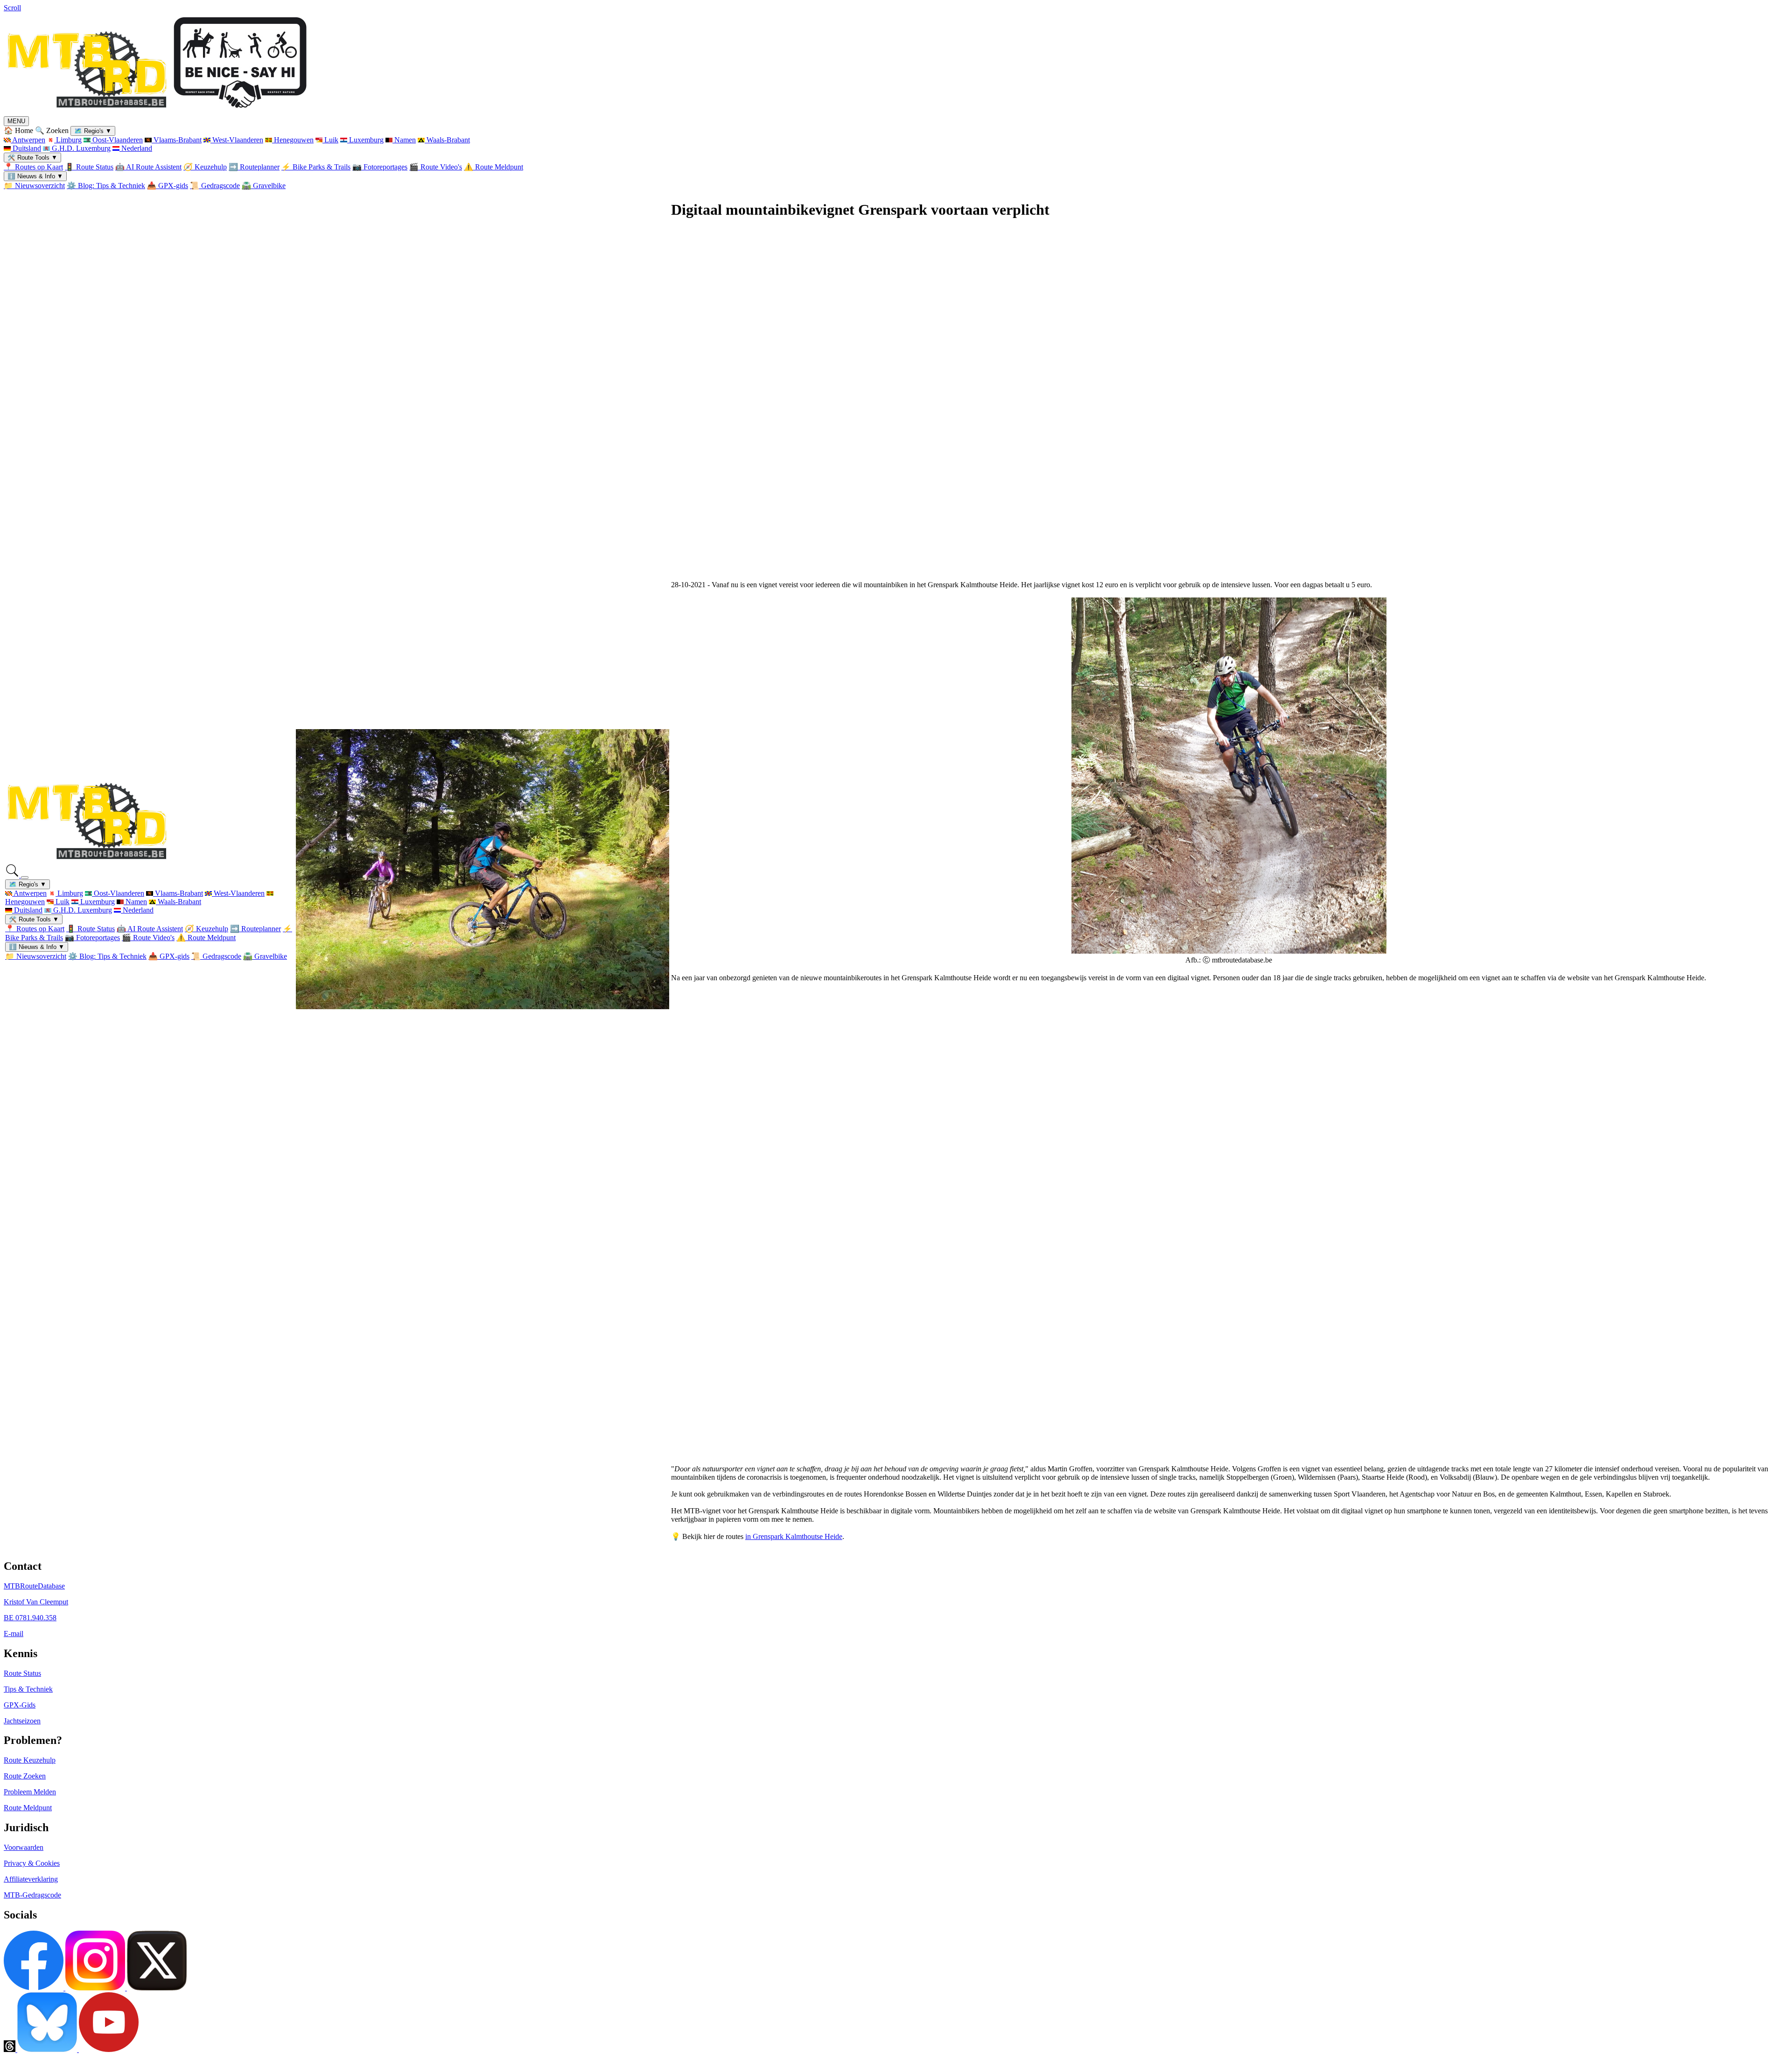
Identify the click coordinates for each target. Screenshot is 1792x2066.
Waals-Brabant (447, 140)
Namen (404, 140)
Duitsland (26, 148)
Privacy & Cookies (32, 1863)
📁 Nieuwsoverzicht (34, 186)
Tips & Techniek (28, 1689)
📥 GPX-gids (168, 186)
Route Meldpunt (28, 1808)
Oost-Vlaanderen (117, 140)
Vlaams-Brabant (177, 140)
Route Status (22, 1673)
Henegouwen (293, 140)
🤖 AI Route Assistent (148, 167)
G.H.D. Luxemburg (80, 148)
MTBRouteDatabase (34, 1586)
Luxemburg (365, 140)
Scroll (12, 8)
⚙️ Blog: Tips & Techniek (106, 186)
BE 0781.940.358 (30, 1618)
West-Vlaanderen (237, 140)
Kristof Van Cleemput (36, 1602)
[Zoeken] (13, 875)
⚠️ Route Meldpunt (493, 167)
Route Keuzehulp (30, 1760)
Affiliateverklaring (31, 1879)
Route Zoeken (25, 1776)
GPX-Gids (20, 1705)
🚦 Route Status (89, 167)
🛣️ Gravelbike (264, 186)
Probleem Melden (30, 1792)
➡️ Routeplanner (254, 167)
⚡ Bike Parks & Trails (316, 167)
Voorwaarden (24, 1847)
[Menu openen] (25, 878)
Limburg (68, 140)
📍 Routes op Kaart (33, 167)
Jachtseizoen (22, 1721)
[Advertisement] (951, 405)
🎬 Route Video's (436, 167)
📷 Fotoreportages (380, 167)
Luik (330, 140)
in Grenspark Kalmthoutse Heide (794, 1536)
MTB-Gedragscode (32, 1895)
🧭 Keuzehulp (205, 167)
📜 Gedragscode (215, 186)
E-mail (14, 1634)
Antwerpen (28, 140)
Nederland (136, 148)
